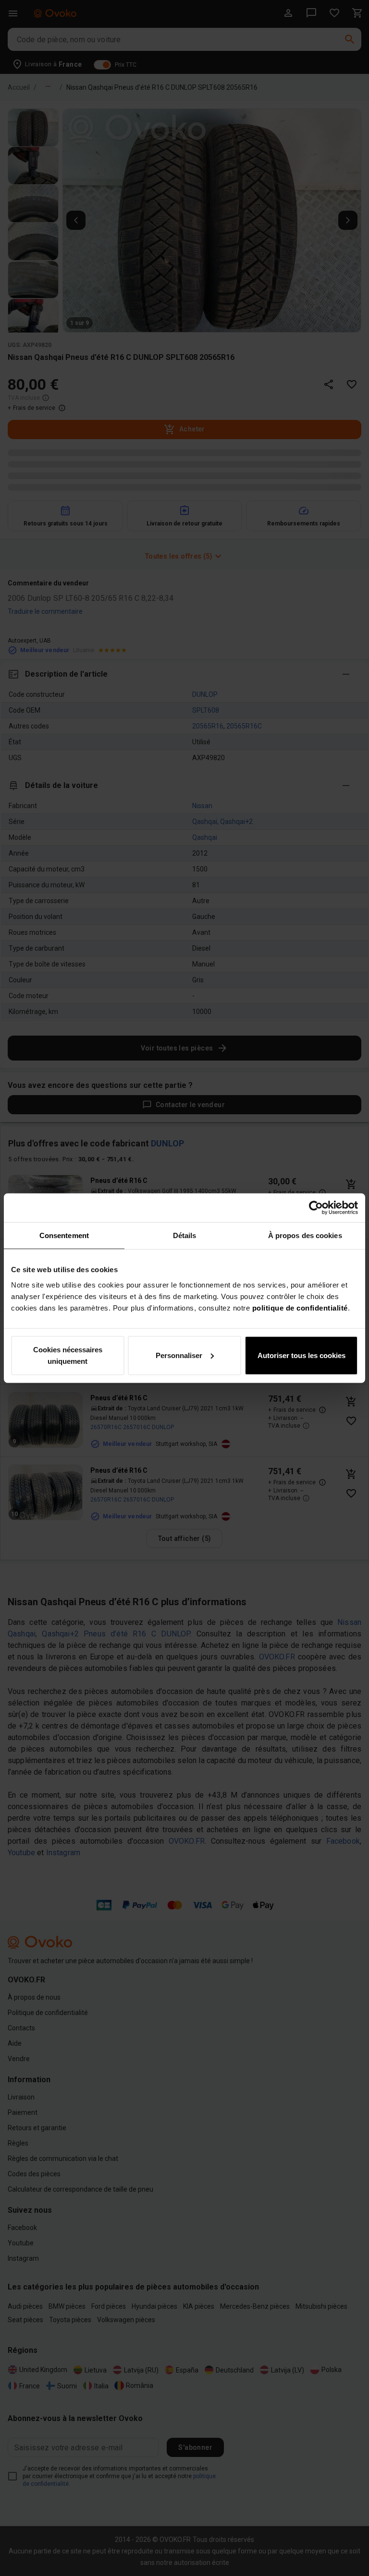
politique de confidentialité (300, 1307)
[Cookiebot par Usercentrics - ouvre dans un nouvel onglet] (316, 1208)
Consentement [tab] (64, 1235)
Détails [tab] (185, 1235)
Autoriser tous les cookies (301, 1355)
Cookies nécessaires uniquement (68, 1355)
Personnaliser (179, 1355)
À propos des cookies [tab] (305, 1235)
